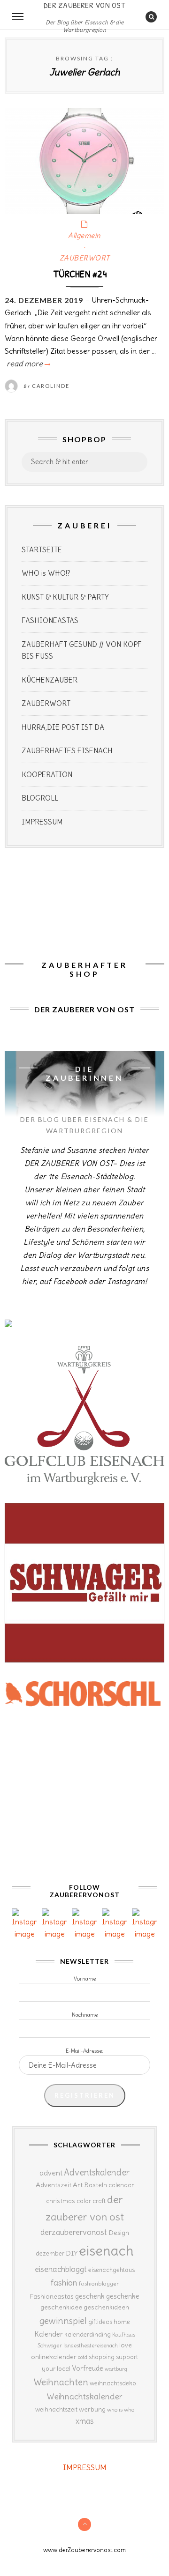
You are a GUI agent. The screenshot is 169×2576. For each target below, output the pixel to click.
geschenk (90, 2296)
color (84, 2201)
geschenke (123, 2296)
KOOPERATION (47, 775)
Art (78, 2185)
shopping (102, 2357)
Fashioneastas (52, 2296)
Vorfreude (88, 2368)
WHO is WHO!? (46, 573)
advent (51, 2173)
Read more (27, 364)
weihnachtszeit (56, 2409)
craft (99, 2201)
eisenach (106, 2251)
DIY (72, 2253)
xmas (85, 2421)
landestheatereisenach (91, 2346)
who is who (121, 2409)
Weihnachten (61, 2382)
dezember (50, 2253)
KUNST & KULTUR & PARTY (65, 597)
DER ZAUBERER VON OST (84, 5)
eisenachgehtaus (111, 2270)
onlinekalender (54, 2357)
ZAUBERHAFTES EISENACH (67, 751)
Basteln (96, 2185)
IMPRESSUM (42, 822)
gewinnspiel (63, 2321)
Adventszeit (54, 2185)
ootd (83, 2357)
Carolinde (51, 386)
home (122, 2322)
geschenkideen (106, 2307)
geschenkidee (61, 2307)
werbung (92, 2409)
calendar (121, 2185)
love (126, 2345)
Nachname (85, 2015)
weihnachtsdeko (113, 2383)
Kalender (49, 2334)
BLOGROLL (40, 798)
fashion (64, 2283)
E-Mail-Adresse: (84, 2051)
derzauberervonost (74, 2232)
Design (119, 2233)
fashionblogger (99, 2283)
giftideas (100, 2322)
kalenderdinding (88, 2335)
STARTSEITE (42, 550)
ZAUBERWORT (85, 258)
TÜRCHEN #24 (80, 274)
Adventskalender (97, 2172)
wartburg (116, 2369)
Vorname (85, 1979)
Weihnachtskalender (84, 2397)
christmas (61, 2201)
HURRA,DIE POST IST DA (63, 727)
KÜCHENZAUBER (50, 680)
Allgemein (84, 235)
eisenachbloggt (61, 2269)
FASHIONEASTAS (50, 620)
